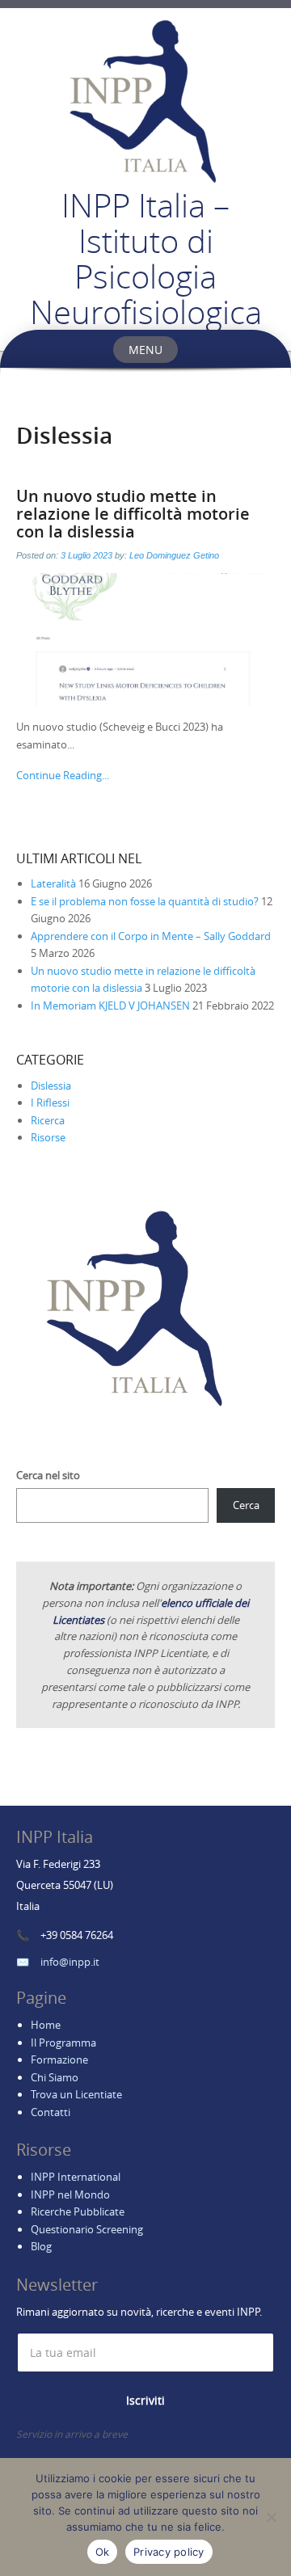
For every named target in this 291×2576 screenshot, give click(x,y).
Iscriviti (145, 2400)
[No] (271, 2517)
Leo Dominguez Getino (174, 555)
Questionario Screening (87, 2229)
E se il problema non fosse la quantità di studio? (145, 901)
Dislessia (51, 1086)
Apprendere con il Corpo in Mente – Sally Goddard (151, 936)
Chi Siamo (55, 2077)
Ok (103, 2552)
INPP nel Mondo (70, 2194)
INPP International (76, 2177)
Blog (41, 2246)
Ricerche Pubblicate (78, 2211)
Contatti (51, 2112)
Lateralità (53, 883)
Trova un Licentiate (76, 2094)
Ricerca (48, 1120)
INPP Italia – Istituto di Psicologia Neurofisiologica (146, 259)
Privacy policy (169, 2552)
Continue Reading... (63, 775)
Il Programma (63, 2043)
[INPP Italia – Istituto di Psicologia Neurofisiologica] (145, 98)
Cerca (246, 1505)
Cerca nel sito (48, 1475)
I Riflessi (50, 1102)
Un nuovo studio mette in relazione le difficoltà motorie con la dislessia (133, 514)
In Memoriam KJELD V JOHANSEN (110, 1006)
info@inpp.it (70, 1962)
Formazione (59, 2060)
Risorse (48, 1137)
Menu (145, 350)
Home (46, 2025)
